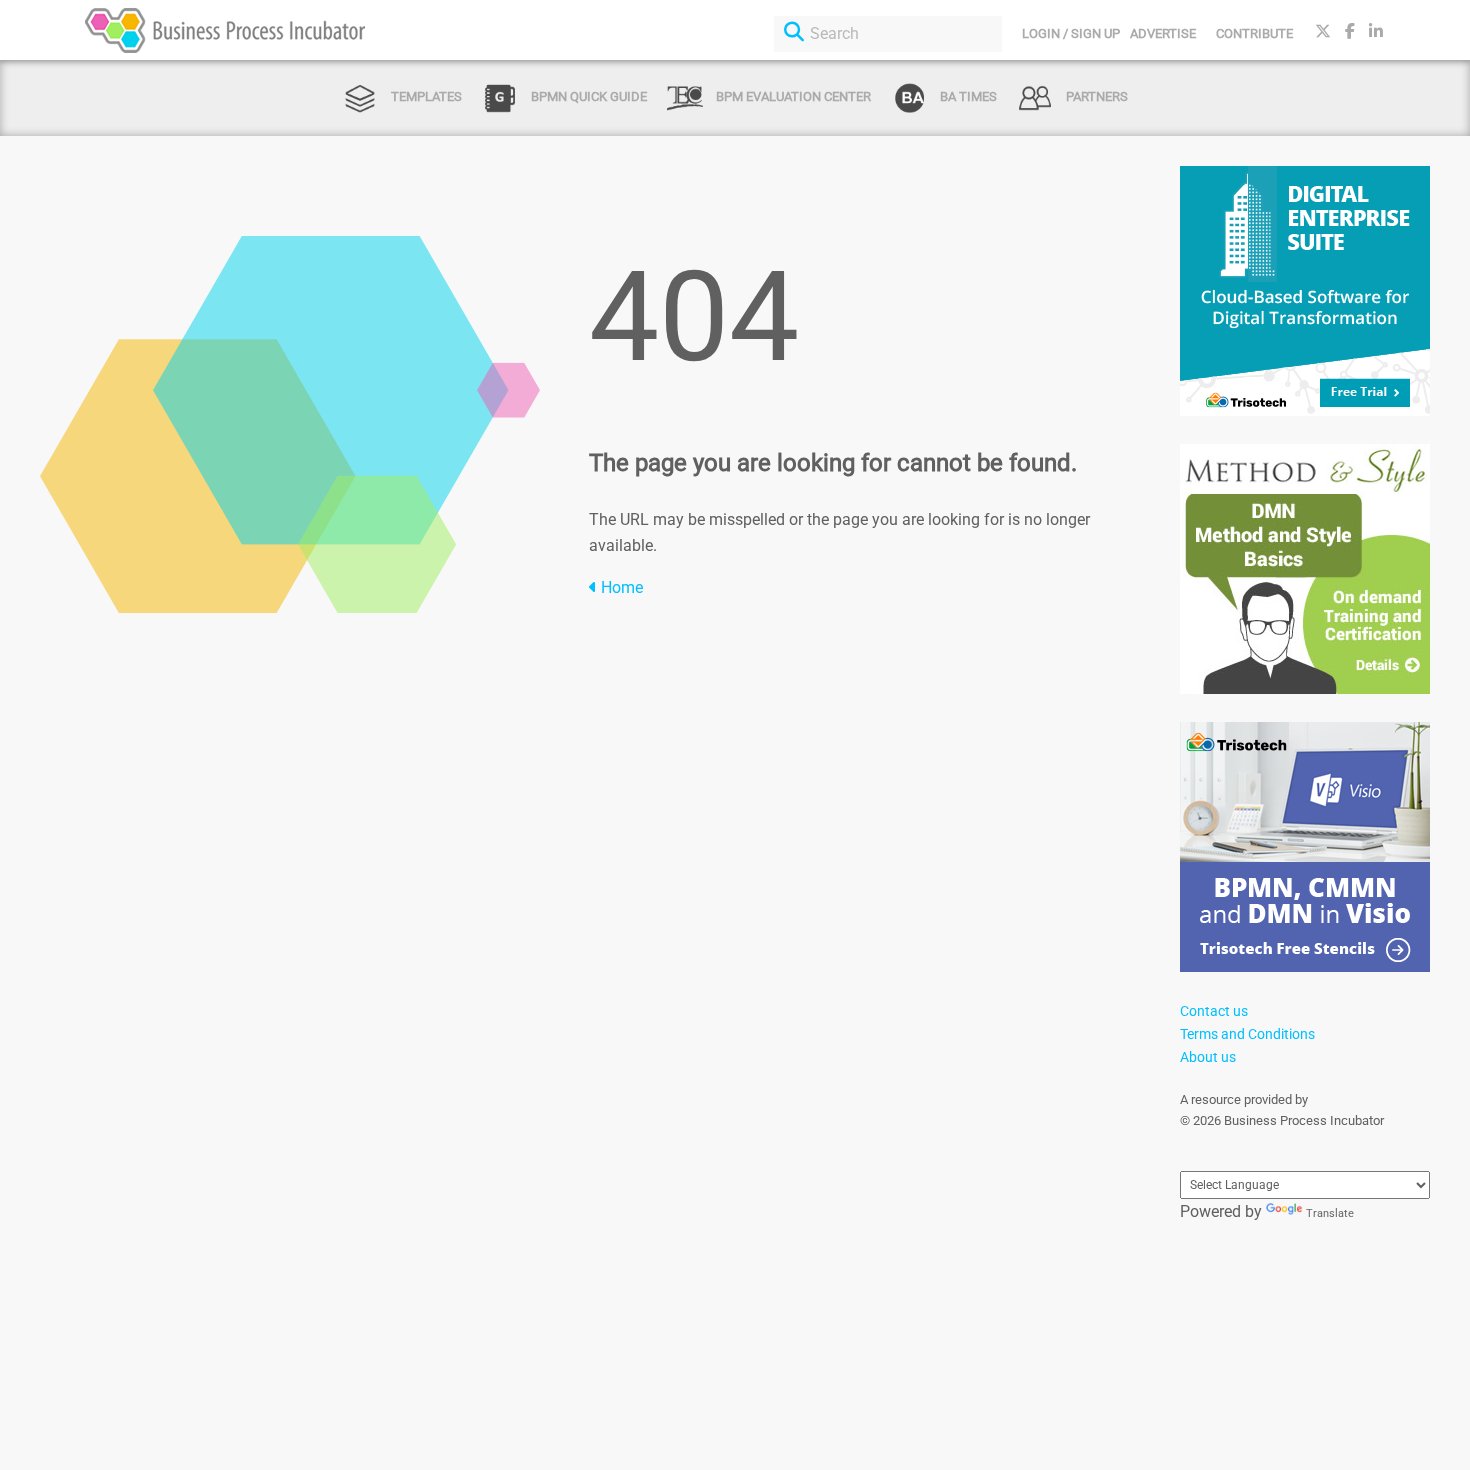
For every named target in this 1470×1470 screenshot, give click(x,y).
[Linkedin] (1376, 31)
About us (1208, 1057)
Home (620, 587)
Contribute (1254, 33)
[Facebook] (1350, 31)
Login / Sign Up (1071, 33)
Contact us (1214, 1011)
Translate (1330, 1213)
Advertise (1163, 33)
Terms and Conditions (1247, 1034)
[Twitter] (1323, 31)
